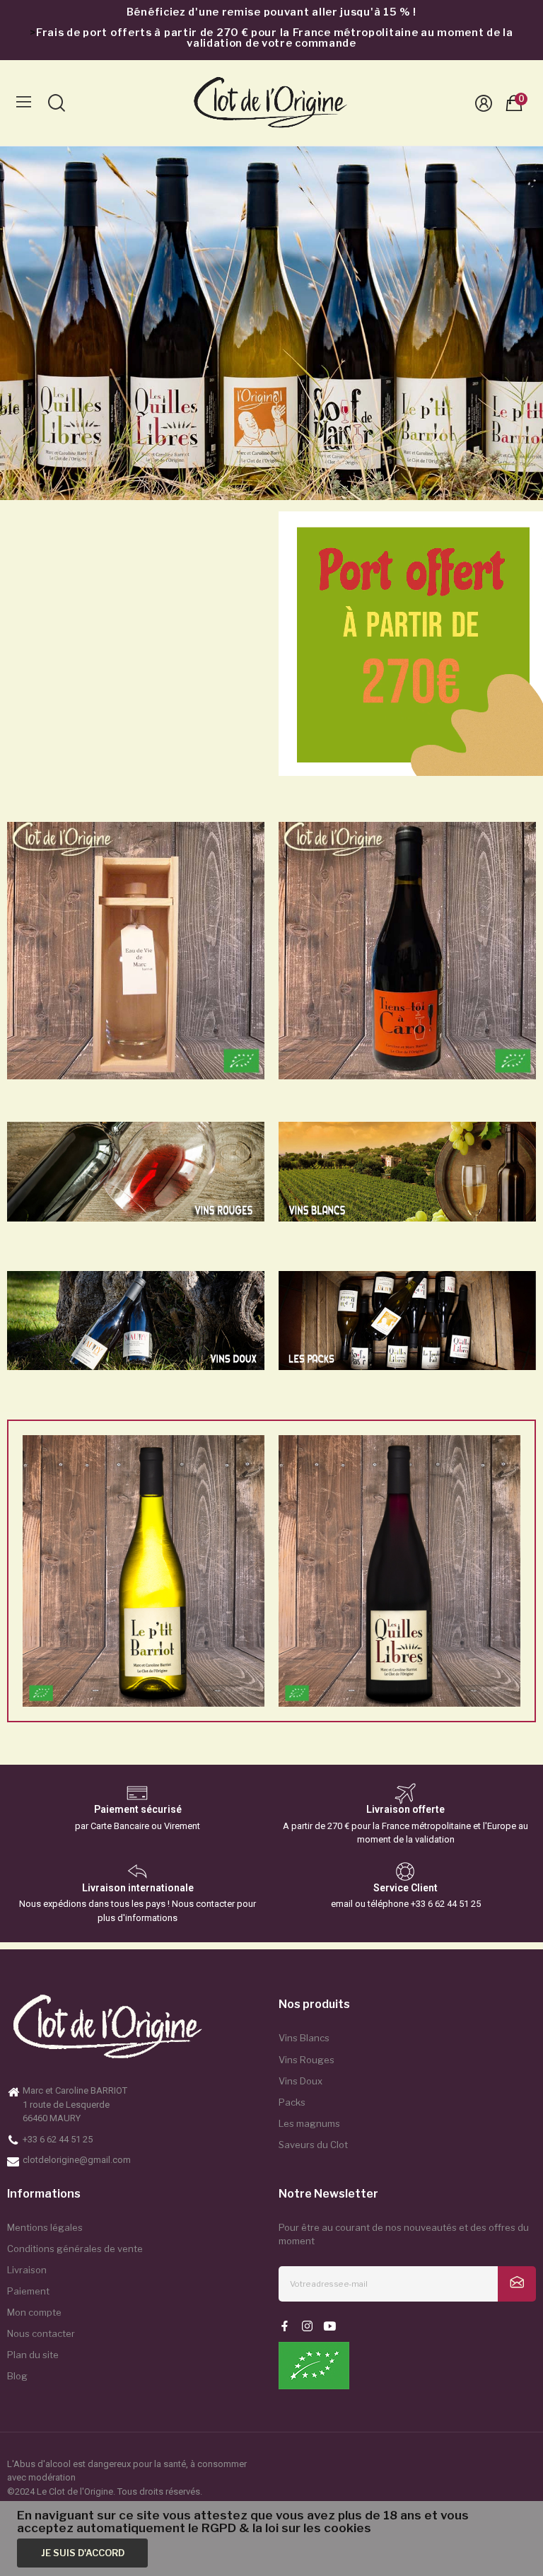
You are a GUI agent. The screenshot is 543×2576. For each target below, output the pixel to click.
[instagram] (307, 2327)
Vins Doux (300, 2081)
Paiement (28, 2291)
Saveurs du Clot (313, 2145)
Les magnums (309, 2123)
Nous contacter (41, 2333)
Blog (17, 2376)
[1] (517, 2284)
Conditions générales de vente (75, 2249)
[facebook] (285, 2327)
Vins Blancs (304, 2038)
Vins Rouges (306, 2060)
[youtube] (330, 2327)
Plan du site (33, 2355)
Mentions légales (45, 2227)
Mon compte (34, 2312)
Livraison (27, 2270)
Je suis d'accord (83, 2553)
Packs (292, 2102)
